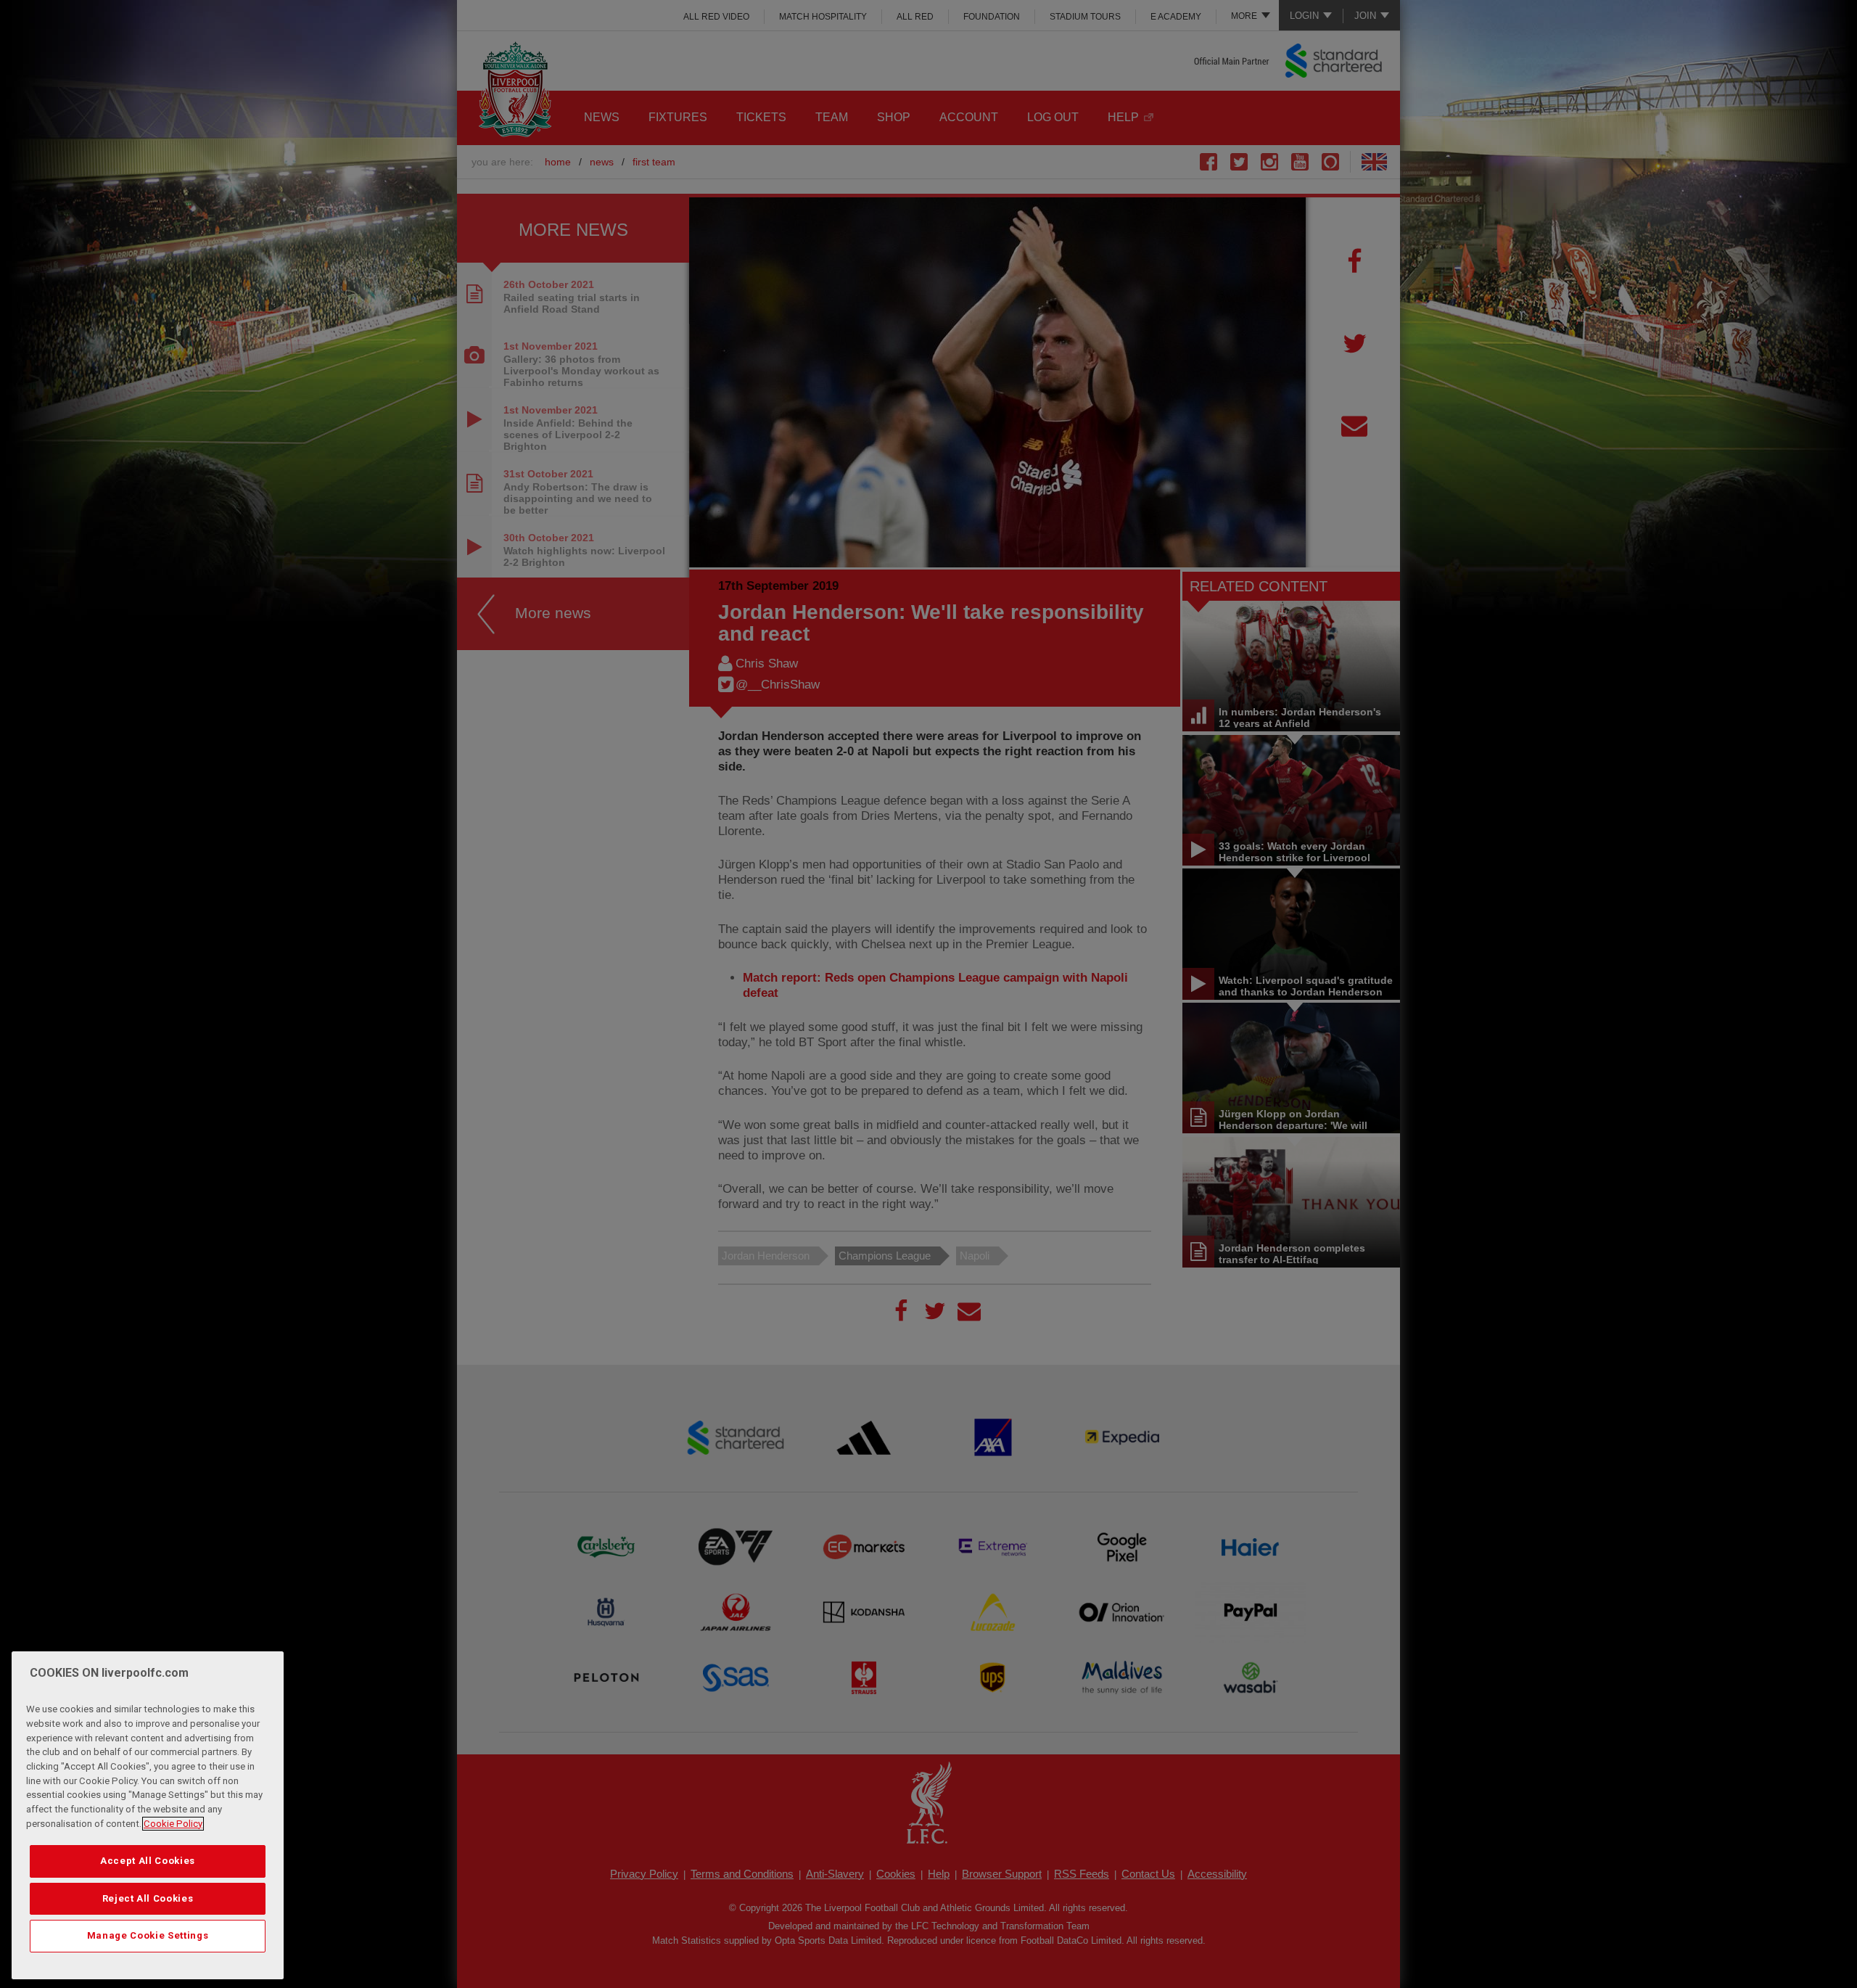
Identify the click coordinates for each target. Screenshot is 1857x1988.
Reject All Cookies (148, 1898)
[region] (148, 1815)
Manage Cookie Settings (148, 1935)
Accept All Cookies (148, 1861)
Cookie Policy (173, 1824)
